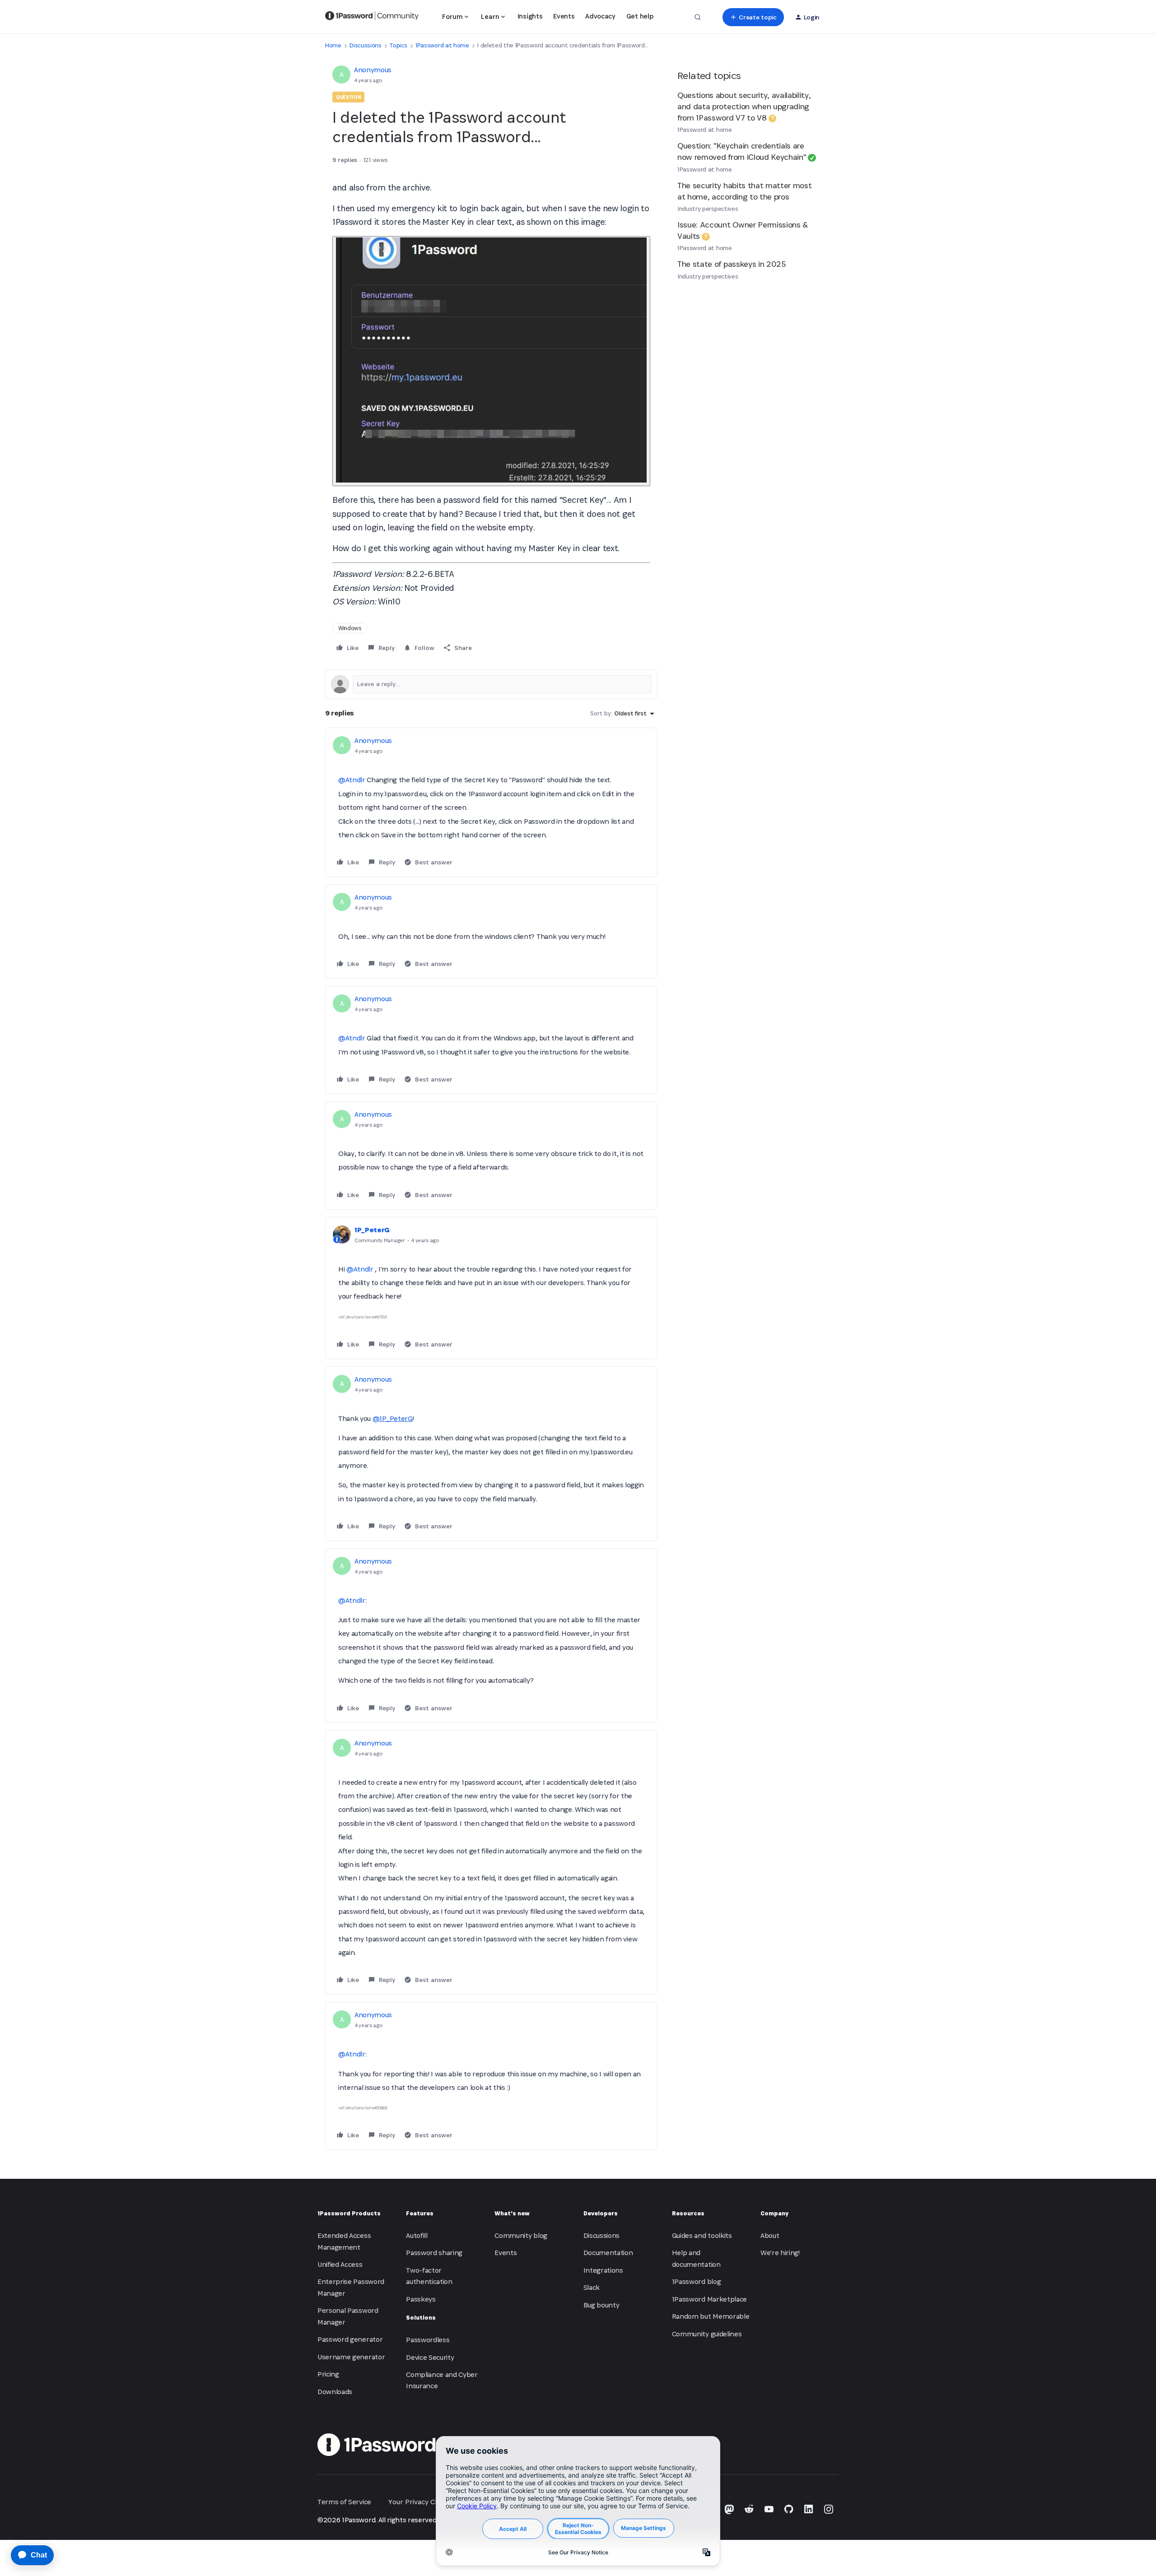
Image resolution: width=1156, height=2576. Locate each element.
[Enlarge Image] (491, 361)
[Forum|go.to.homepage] (372, 17)
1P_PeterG (372, 1230)
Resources (688, 2213)
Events (564, 16)
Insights (530, 16)
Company (774, 2213)
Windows (350, 628)
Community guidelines (707, 2334)
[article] (491, 802)
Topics (398, 45)
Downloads (335, 2392)
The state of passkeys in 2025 (732, 264)
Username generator (351, 2357)
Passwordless (428, 2340)
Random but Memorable (711, 2316)
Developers (601, 2213)
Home (333, 45)
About (770, 2235)
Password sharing (434, 2253)
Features (420, 2213)
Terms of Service (344, 2502)
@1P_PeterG (393, 1418)
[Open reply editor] (491, 684)
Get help (640, 16)
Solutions (421, 2318)
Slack (592, 2287)
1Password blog (697, 2281)
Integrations (603, 2270)
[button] (753, 17)
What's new (512, 2213)
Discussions (365, 45)
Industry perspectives (708, 209)
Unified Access (340, 2264)
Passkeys (421, 2299)
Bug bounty (601, 2305)
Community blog (521, 2235)
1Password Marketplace (709, 2299)
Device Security (430, 2357)
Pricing (328, 2374)
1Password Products (349, 2213)
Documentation (608, 2253)
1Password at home (442, 45)
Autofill (417, 2235)
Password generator (350, 2339)
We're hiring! (780, 2253)
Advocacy (600, 16)
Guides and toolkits (702, 2235)
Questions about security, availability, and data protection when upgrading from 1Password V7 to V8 (744, 106)
